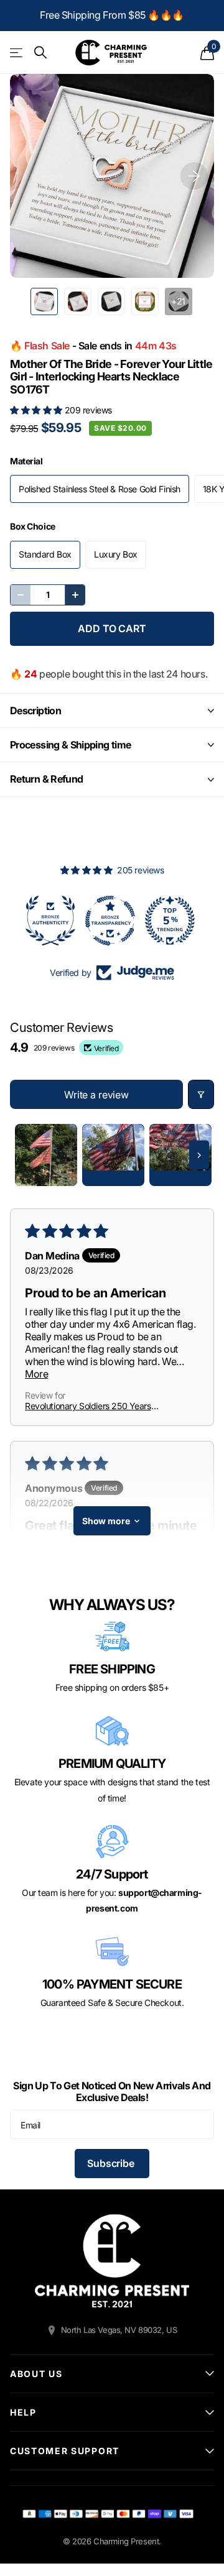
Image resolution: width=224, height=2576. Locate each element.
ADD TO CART (112, 628)
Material (26, 461)
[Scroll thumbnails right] (199, 1155)
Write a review (96, 1095)
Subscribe (112, 2163)
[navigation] (44, 301)
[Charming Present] (112, 2261)
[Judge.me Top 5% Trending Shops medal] (112, 921)
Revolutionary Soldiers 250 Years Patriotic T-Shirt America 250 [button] (88, 1406)
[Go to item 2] (113, 1155)
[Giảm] (21, 595)
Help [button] (23, 2412)
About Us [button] (36, 2374)
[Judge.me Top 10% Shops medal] (172, 921)
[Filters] (201, 1094)
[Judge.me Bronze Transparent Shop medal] (52, 921)
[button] (37, 410)
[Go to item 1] (46, 1155)
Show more (106, 1521)
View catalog (17, 53)
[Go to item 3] (180, 1155)
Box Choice (33, 526)
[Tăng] (75, 595)
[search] (40, 53)
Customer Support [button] (65, 2451)
